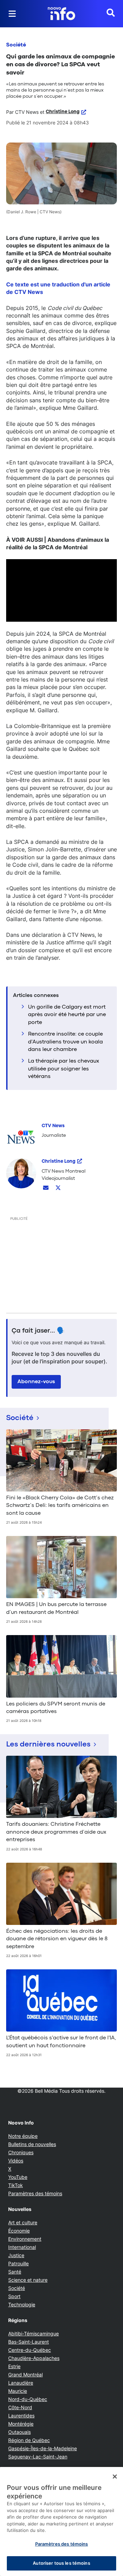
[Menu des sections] (12, 14)
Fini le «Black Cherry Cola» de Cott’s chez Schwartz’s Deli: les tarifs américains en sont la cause (60, 1506)
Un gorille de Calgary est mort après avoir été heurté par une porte (67, 1015)
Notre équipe (23, 2136)
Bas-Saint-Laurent (29, 2342)
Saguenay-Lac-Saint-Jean (38, 2457)
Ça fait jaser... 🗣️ (38, 1331)
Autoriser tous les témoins (61, 2563)
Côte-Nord (20, 2407)
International (22, 2247)
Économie (19, 2231)
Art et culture (23, 2222)
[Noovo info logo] (61, 14)
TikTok (16, 2185)
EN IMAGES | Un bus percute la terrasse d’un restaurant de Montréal (56, 1608)
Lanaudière (21, 2383)
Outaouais (19, 2432)
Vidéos (16, 2161)
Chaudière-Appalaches (34, 2358)
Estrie (14, 2366)
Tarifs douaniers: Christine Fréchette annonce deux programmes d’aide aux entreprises (56, 1832)
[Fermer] (115, 2477)
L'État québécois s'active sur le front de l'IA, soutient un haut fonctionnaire (61, 2042)
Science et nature (28, 2280)
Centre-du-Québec (30, 2350)
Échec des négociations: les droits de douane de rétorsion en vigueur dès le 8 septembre (57, 1939)
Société (16, 45)
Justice (16, 2255)
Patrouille (18, 2263)
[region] (61, 2521)
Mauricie (18, 2391)
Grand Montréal (25, 2375)
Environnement (25, 2239)
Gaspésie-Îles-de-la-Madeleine (43, 2448)
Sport (14, 2296)
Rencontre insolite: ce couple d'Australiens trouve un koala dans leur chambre (65, 1042)
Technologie (22, 2304)
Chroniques (21, 2152)
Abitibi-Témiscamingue (33, 2334)
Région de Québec (29, 2440)
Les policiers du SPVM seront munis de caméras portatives (56, 1708)
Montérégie (21, 2424)
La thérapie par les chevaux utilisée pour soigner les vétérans (64, 1069)
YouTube (18, 2177)
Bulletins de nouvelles (32, 2144)
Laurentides (21, 2416)
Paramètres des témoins (35, 2194)
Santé (15, 2272)
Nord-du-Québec (28, 2399)
